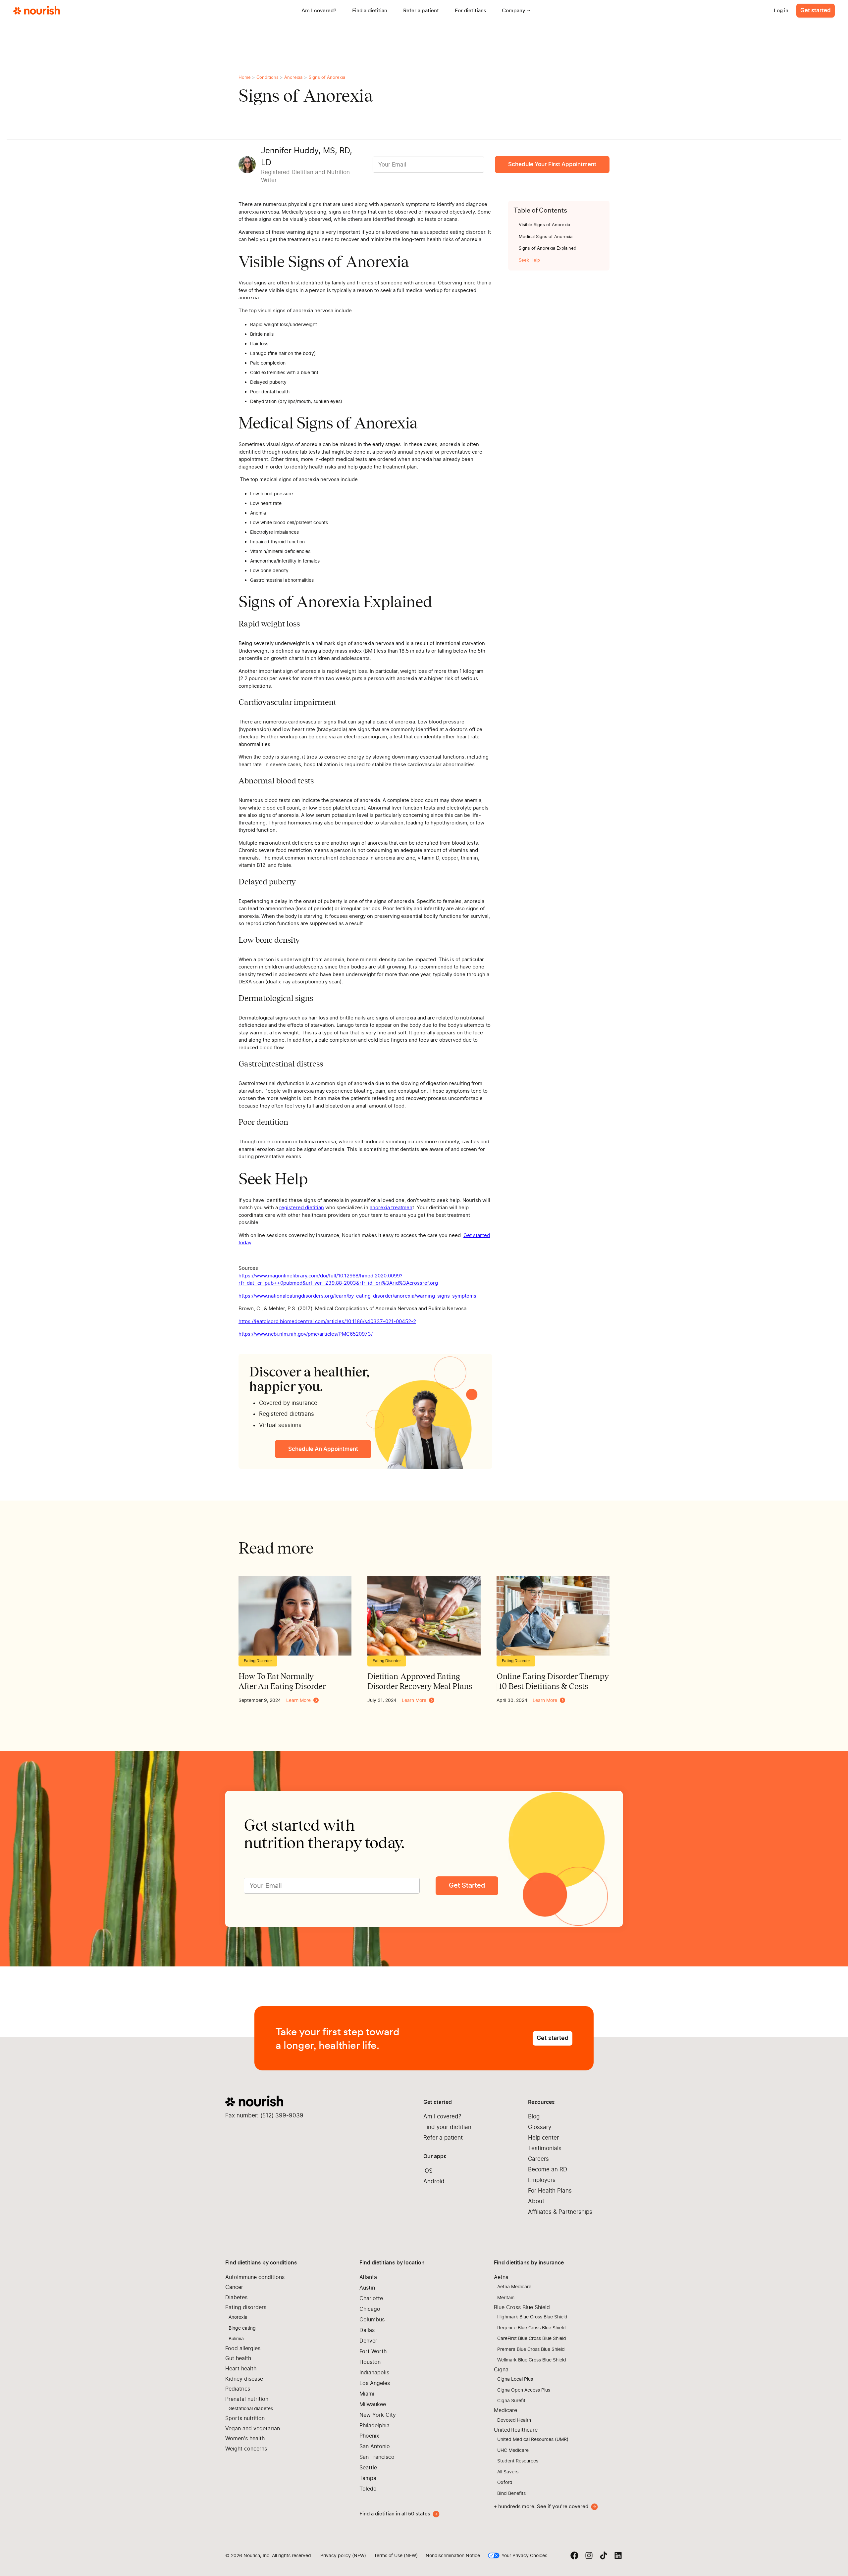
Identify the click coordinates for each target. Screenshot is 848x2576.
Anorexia (293, 77)
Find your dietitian (447, 2127)
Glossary (540, 2127)
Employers (542, 2180)
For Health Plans (550, 2191)
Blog (534, 2116)
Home (245, 77)
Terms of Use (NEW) (396, 2555)
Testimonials (545, 2148)
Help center (543, 2138)
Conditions (267, 77)
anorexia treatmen (391, 1207)
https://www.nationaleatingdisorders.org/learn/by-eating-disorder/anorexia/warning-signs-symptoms (357, 1296)
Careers (538, 2159)
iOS (428, 2171)
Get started (816, 10)
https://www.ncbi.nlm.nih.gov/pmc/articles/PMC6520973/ (306, 1334)
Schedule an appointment (323, 1449)
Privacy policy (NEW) (343, 2555)
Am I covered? (442, 2116)
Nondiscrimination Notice (453, 2555)
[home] (37, 11)
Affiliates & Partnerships (560, 2212)
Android (434, 2181)
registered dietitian (302, 1207)
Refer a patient (443, 2138)
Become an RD (548, 2169)
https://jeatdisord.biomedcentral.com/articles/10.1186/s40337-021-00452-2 (327, 1321)
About (536, 2201)
